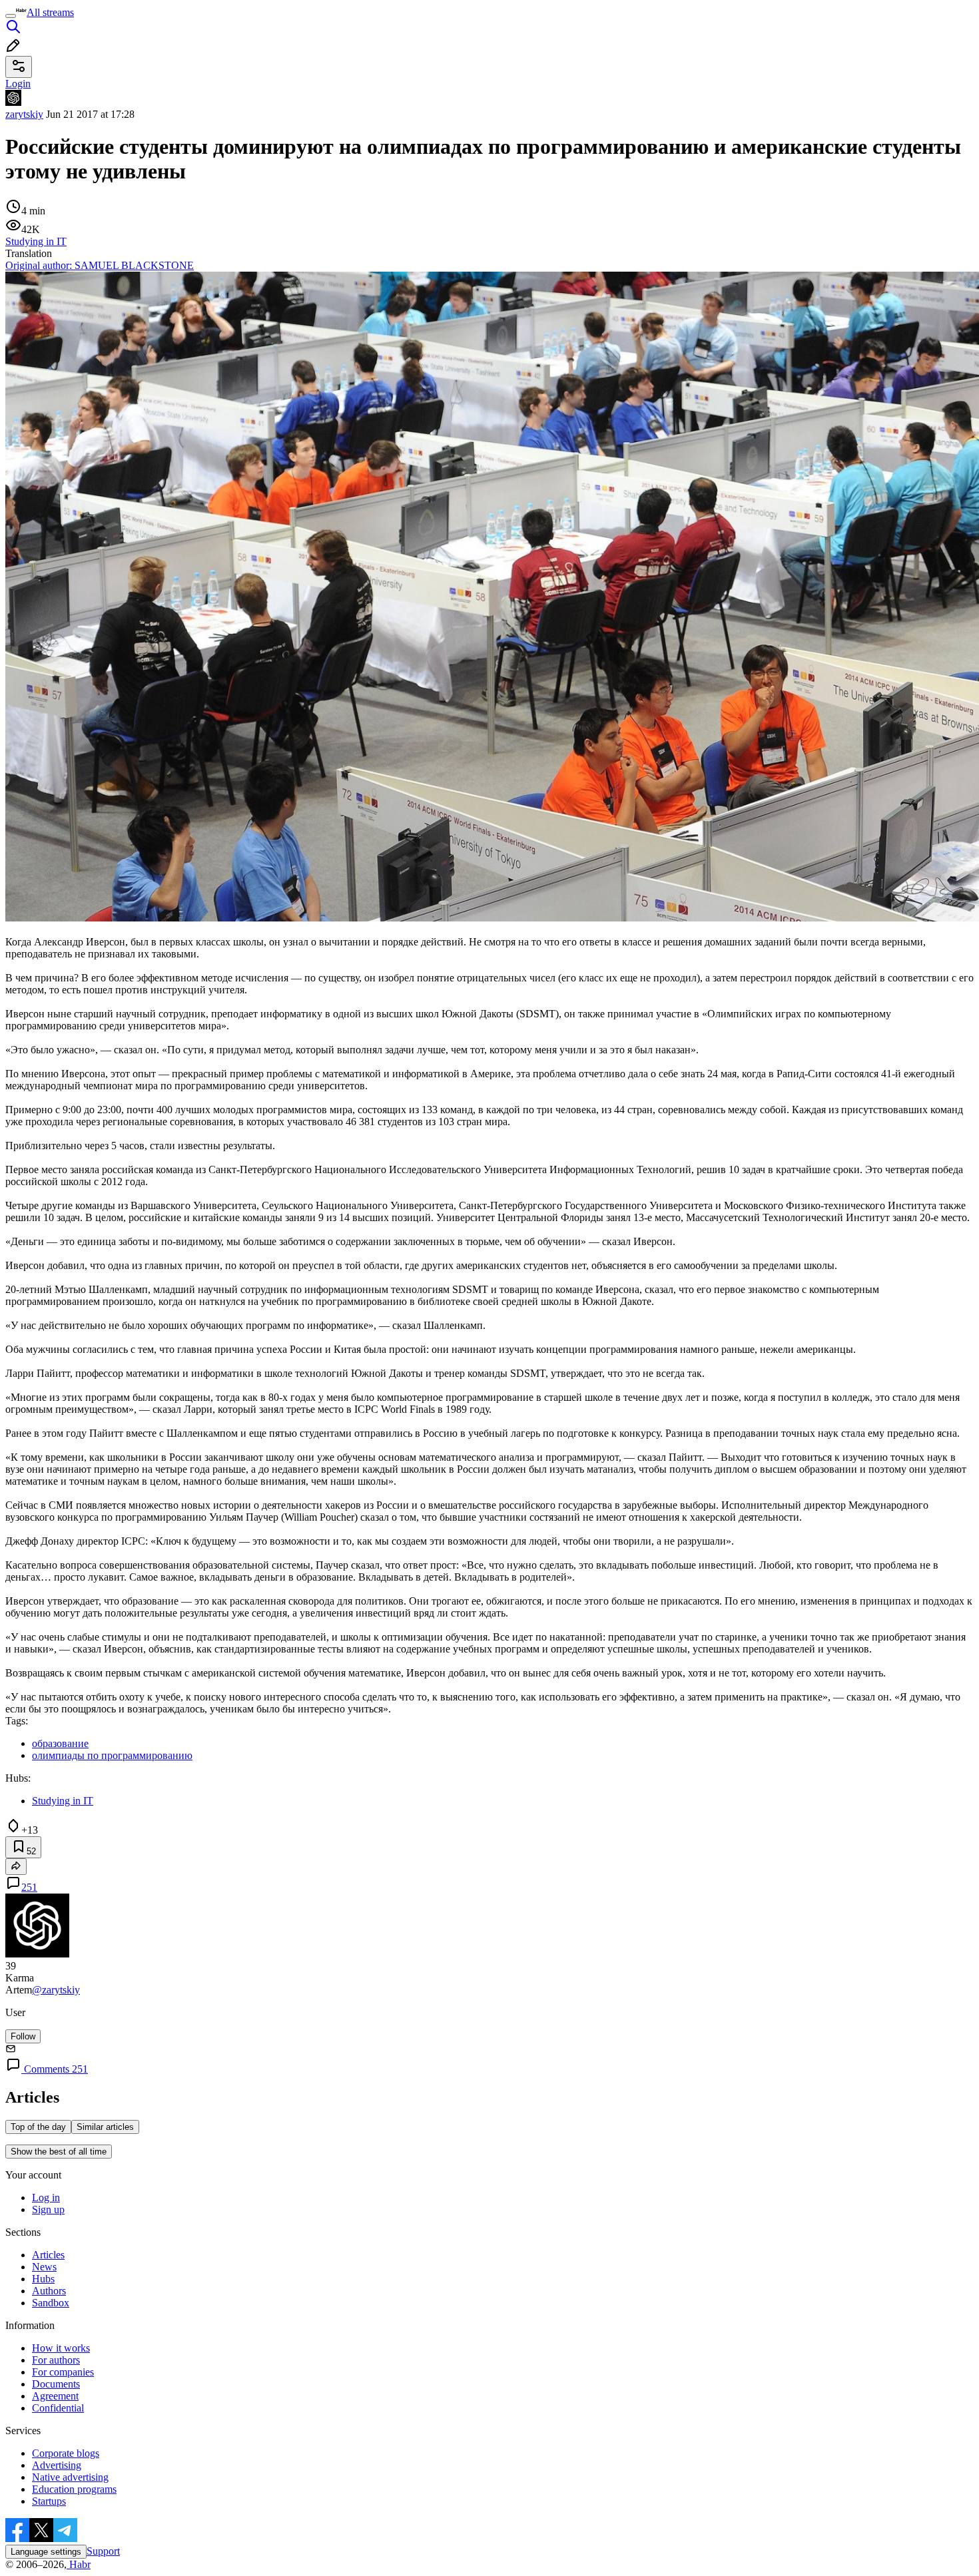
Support (103, 2551)
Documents (56, 2384)
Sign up (48, 2209)
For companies (63, 2372)
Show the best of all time (59, 2152)
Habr (79, 2564)
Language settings (46, 2552)
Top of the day (38, 2127)
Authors (49, 2291)
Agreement (55, 2396)
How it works (61, 2348)
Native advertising (70, 2477)
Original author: (100, 265)
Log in (46, 2197)
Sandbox (51, 2303)
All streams (50, 12)
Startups (49, 2501)
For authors (56, 2360)
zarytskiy (24, 114)
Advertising (57, 2465)
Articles (48, 2255)
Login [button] (18, 84)
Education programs (74, 2489)
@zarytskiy (56, 1990)
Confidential (58, 2408)
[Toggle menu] (11, 16)
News (44, 2267)
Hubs (43, 2279)
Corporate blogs (66, 2453)
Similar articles (105, 2127)
